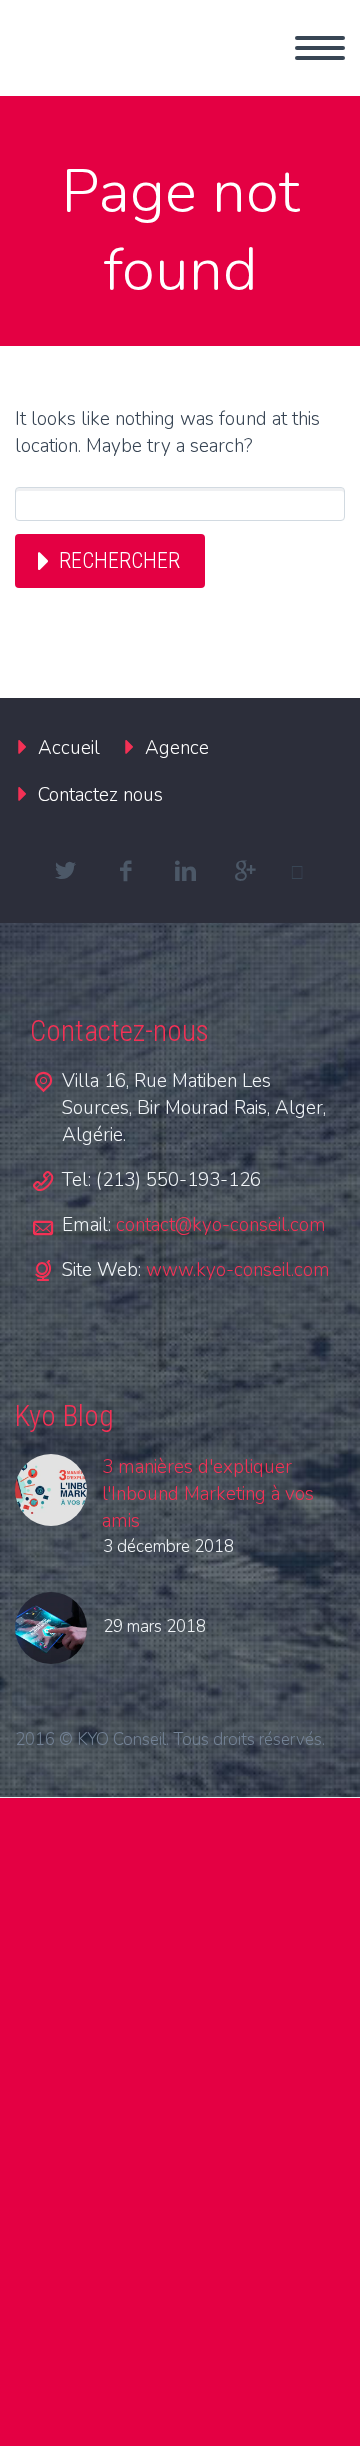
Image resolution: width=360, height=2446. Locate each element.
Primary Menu (320, 48)
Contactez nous (100, 795)
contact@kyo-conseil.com (221, 1225)
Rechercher (119, 560)
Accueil (69, 748)
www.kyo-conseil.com (238, 1270)
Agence (177, 748)
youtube (305, 871)
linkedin (185, 871)
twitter (65, 871)
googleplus (245, 871)
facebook (125, 871)
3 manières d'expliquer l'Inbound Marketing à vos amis (208, 1494)
